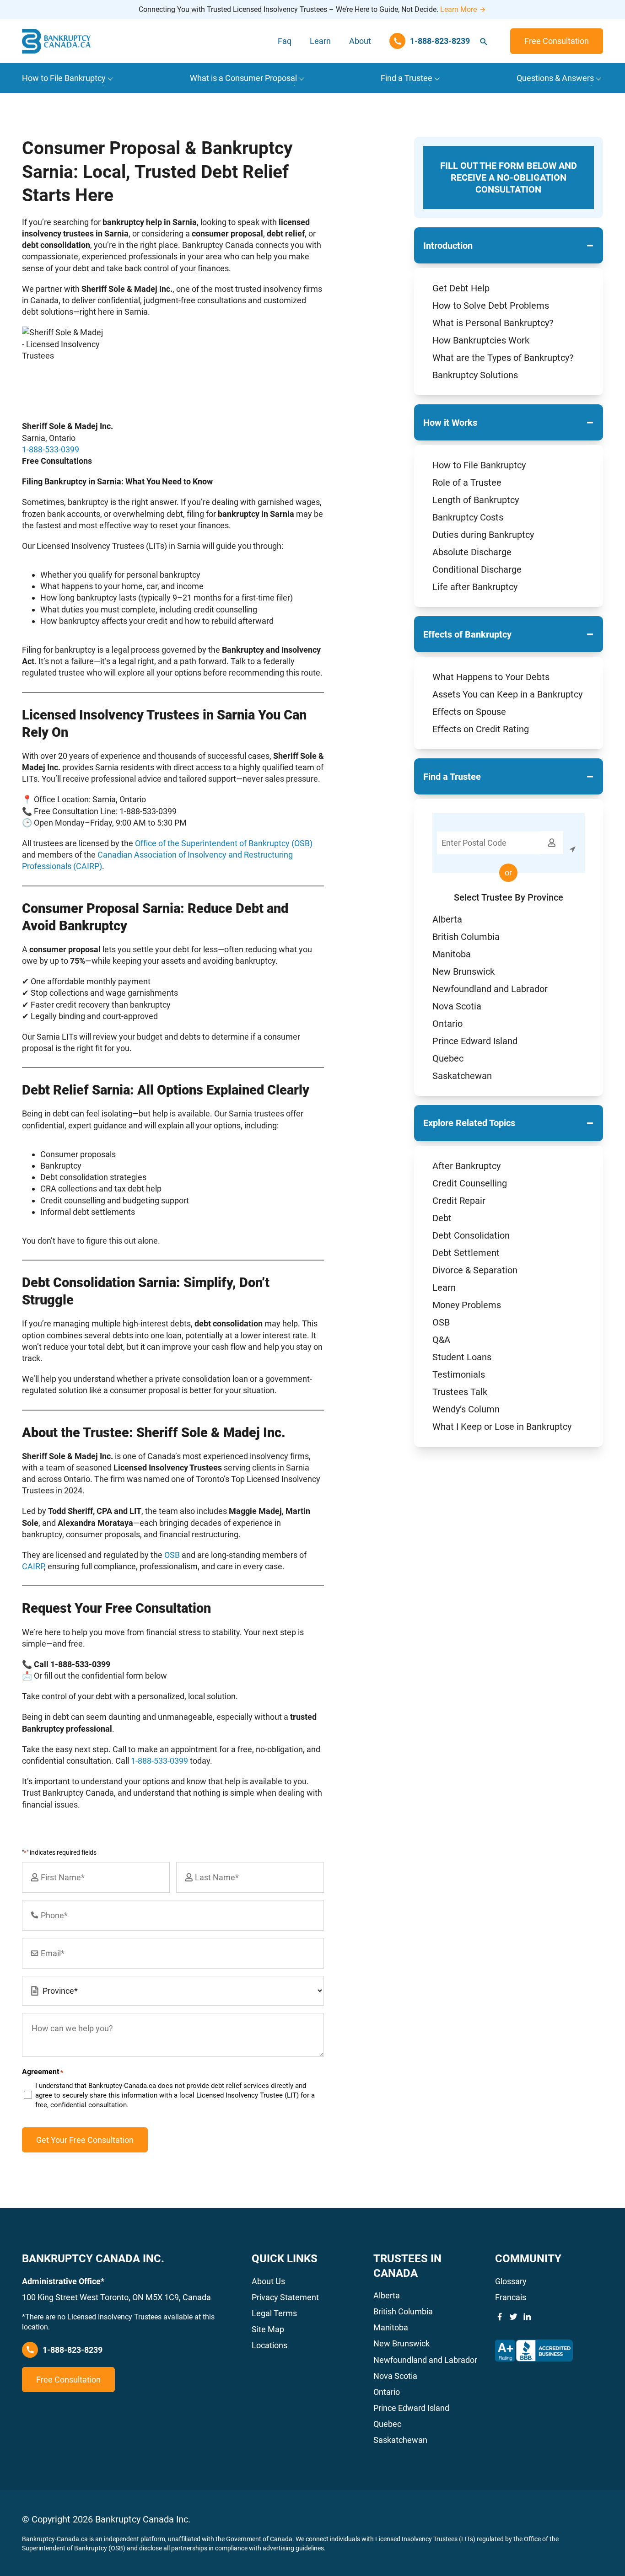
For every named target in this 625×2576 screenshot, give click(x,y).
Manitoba (452, 954)
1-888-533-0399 (51, 449)
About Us (268, 2281)
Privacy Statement (285, 2297)
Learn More (458, 9)
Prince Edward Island (475, 1041)
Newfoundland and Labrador (490, 989)
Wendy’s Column (466, 1409)
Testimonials (459, 1374)
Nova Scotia (457, 1006)
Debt (442, 1218)
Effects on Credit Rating (481, 729)
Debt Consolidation (471, 1235)
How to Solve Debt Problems (491, 306)
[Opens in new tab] (534, 2351)
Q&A (441, 1340)
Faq (285, 41)
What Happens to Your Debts (491, 677)
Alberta (447, 919)
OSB (441, 1322)
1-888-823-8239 (73, 2350)
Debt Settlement (466, 1253)
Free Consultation (557, 41)
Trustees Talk (460, 1392)
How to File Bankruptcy (479, 465)
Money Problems (467, 1305)
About (360, 41)
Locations (269, 2345)
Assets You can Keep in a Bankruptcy (507, 694)
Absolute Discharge (472, 552)
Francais (511, 2297)
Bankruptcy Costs (468, 517)
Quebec (448, 1058)
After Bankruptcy (466, 1166)
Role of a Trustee (467, 483)
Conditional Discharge (477, 569)
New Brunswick (463, 971)
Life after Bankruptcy (475, 587)
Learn (320, 41)
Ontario (447, 1024)
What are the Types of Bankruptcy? (503, 358)
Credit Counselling (470, 1183)
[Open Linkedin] (527, 2317)
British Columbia (466, 937)
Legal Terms (274, 2313)
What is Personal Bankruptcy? (493, 323)
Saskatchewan (462, 1076)
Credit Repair (459, 1201)
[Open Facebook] (500, 2317)
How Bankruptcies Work (481, 340)
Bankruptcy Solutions (475, 375)
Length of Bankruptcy (476, 500)
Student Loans (462, 1357)
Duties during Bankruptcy (483, 535)
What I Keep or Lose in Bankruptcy (502, 1427)
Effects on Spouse (469, 712)
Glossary (511, 2281)
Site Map (268, 2329)
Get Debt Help (461, 288)
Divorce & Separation (475, 1270)
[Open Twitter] (513, 2317)
